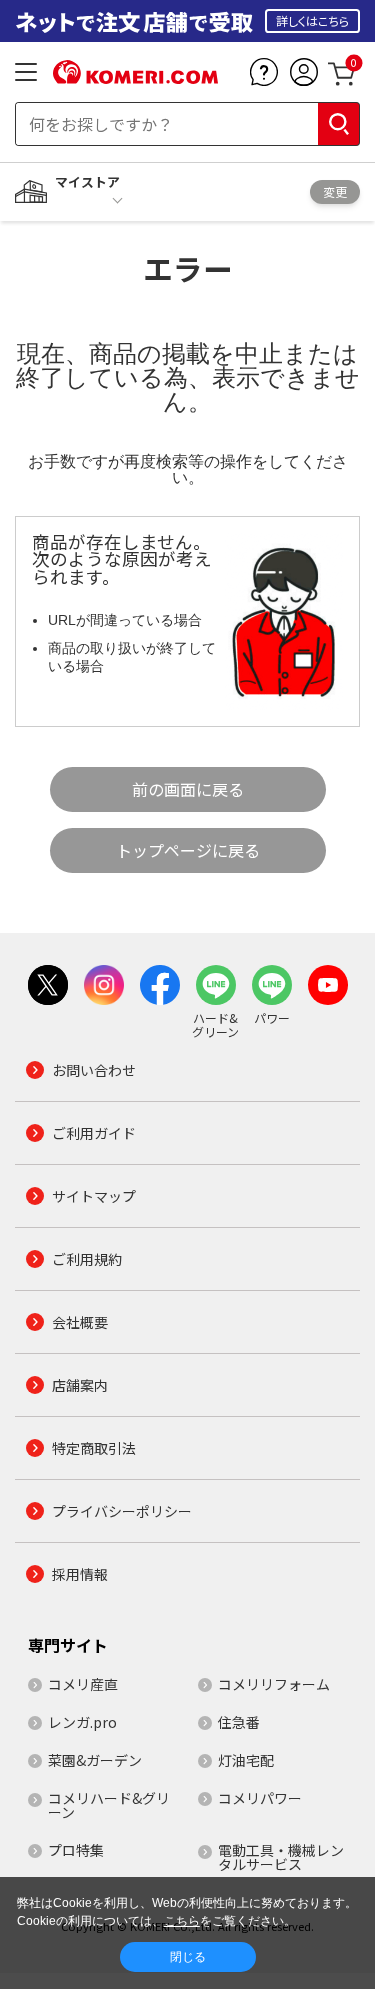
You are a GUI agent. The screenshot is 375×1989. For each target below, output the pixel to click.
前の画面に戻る (188, 789)
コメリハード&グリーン (109, 1805)
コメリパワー (260, 1798)
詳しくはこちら (312, 20)
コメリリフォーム (274, 1684)
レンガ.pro (82, 1722)
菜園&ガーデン (95, 1760)
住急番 (239, 1722)
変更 (335, 191)
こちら (182, 1921)
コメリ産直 (83, 1684)
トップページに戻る (188, 850)
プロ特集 (76, 1850)
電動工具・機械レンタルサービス (281, 1857)
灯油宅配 (246, 1760)
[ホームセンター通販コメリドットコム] (135, 77)
